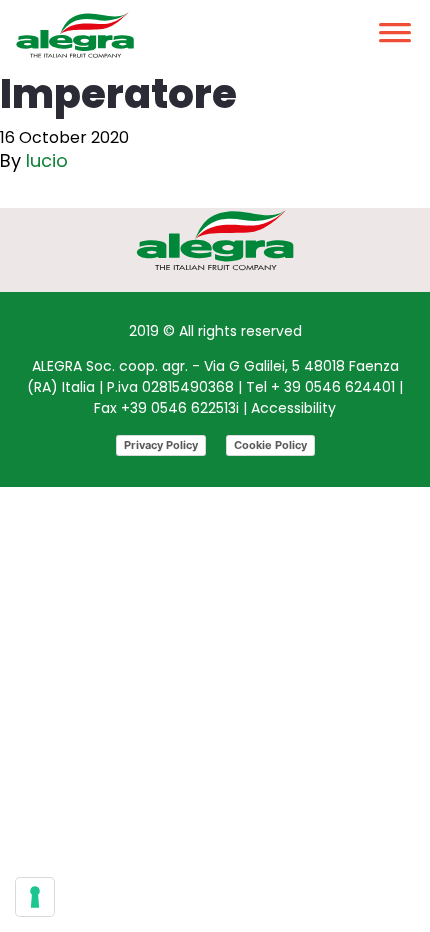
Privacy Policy (161, 445)
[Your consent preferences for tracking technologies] (35, 897)
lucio (47, 160)
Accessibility (293, 408)
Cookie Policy (270, 445)
